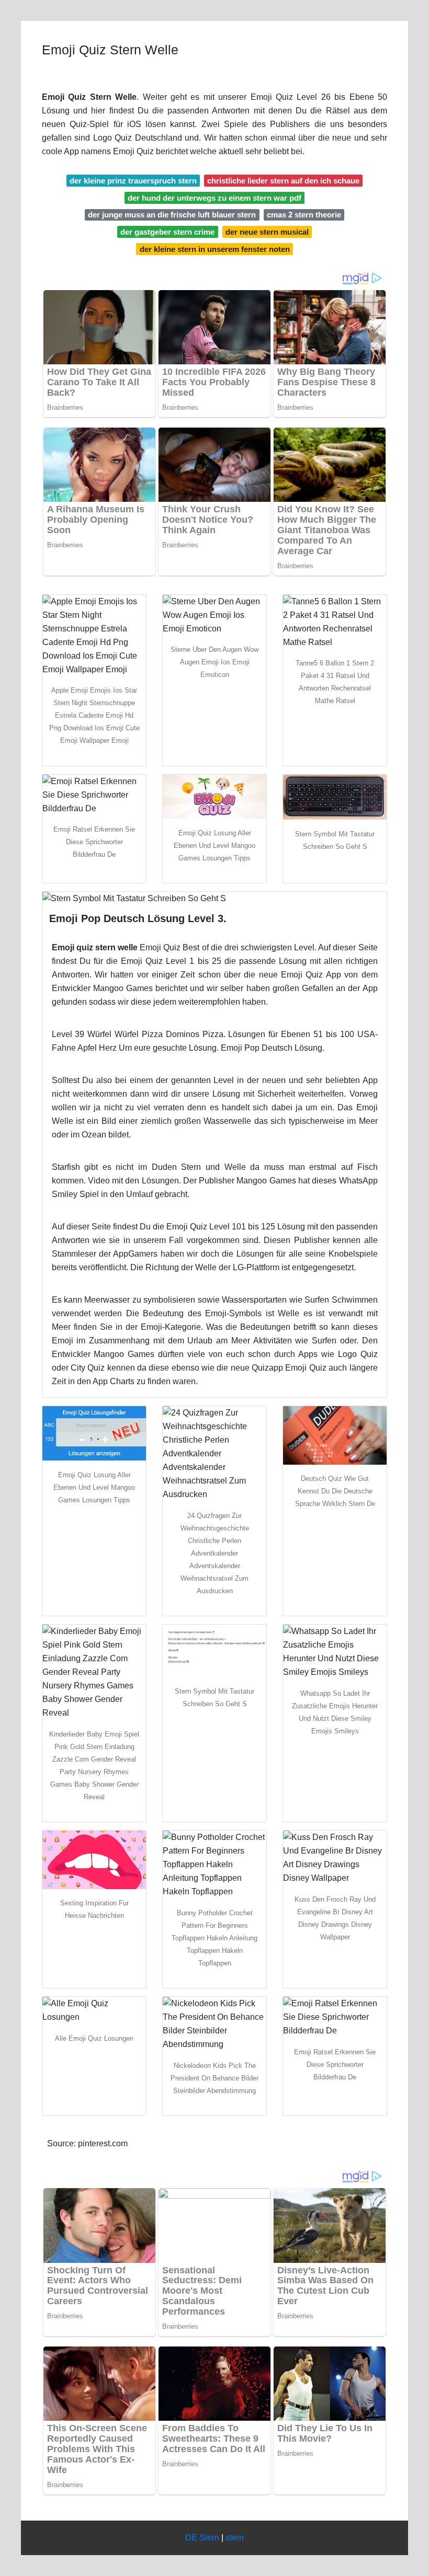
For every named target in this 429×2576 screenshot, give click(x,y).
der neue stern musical (267, 232)
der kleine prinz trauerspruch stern (133, 181)
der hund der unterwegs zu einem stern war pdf (214, 198)
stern (235, 2538)
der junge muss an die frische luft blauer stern (172, 215)
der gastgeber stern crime (167, 232)
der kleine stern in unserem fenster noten (215, 249)
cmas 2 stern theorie (304, 215)
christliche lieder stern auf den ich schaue (283, 181)
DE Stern (202, 2538)
